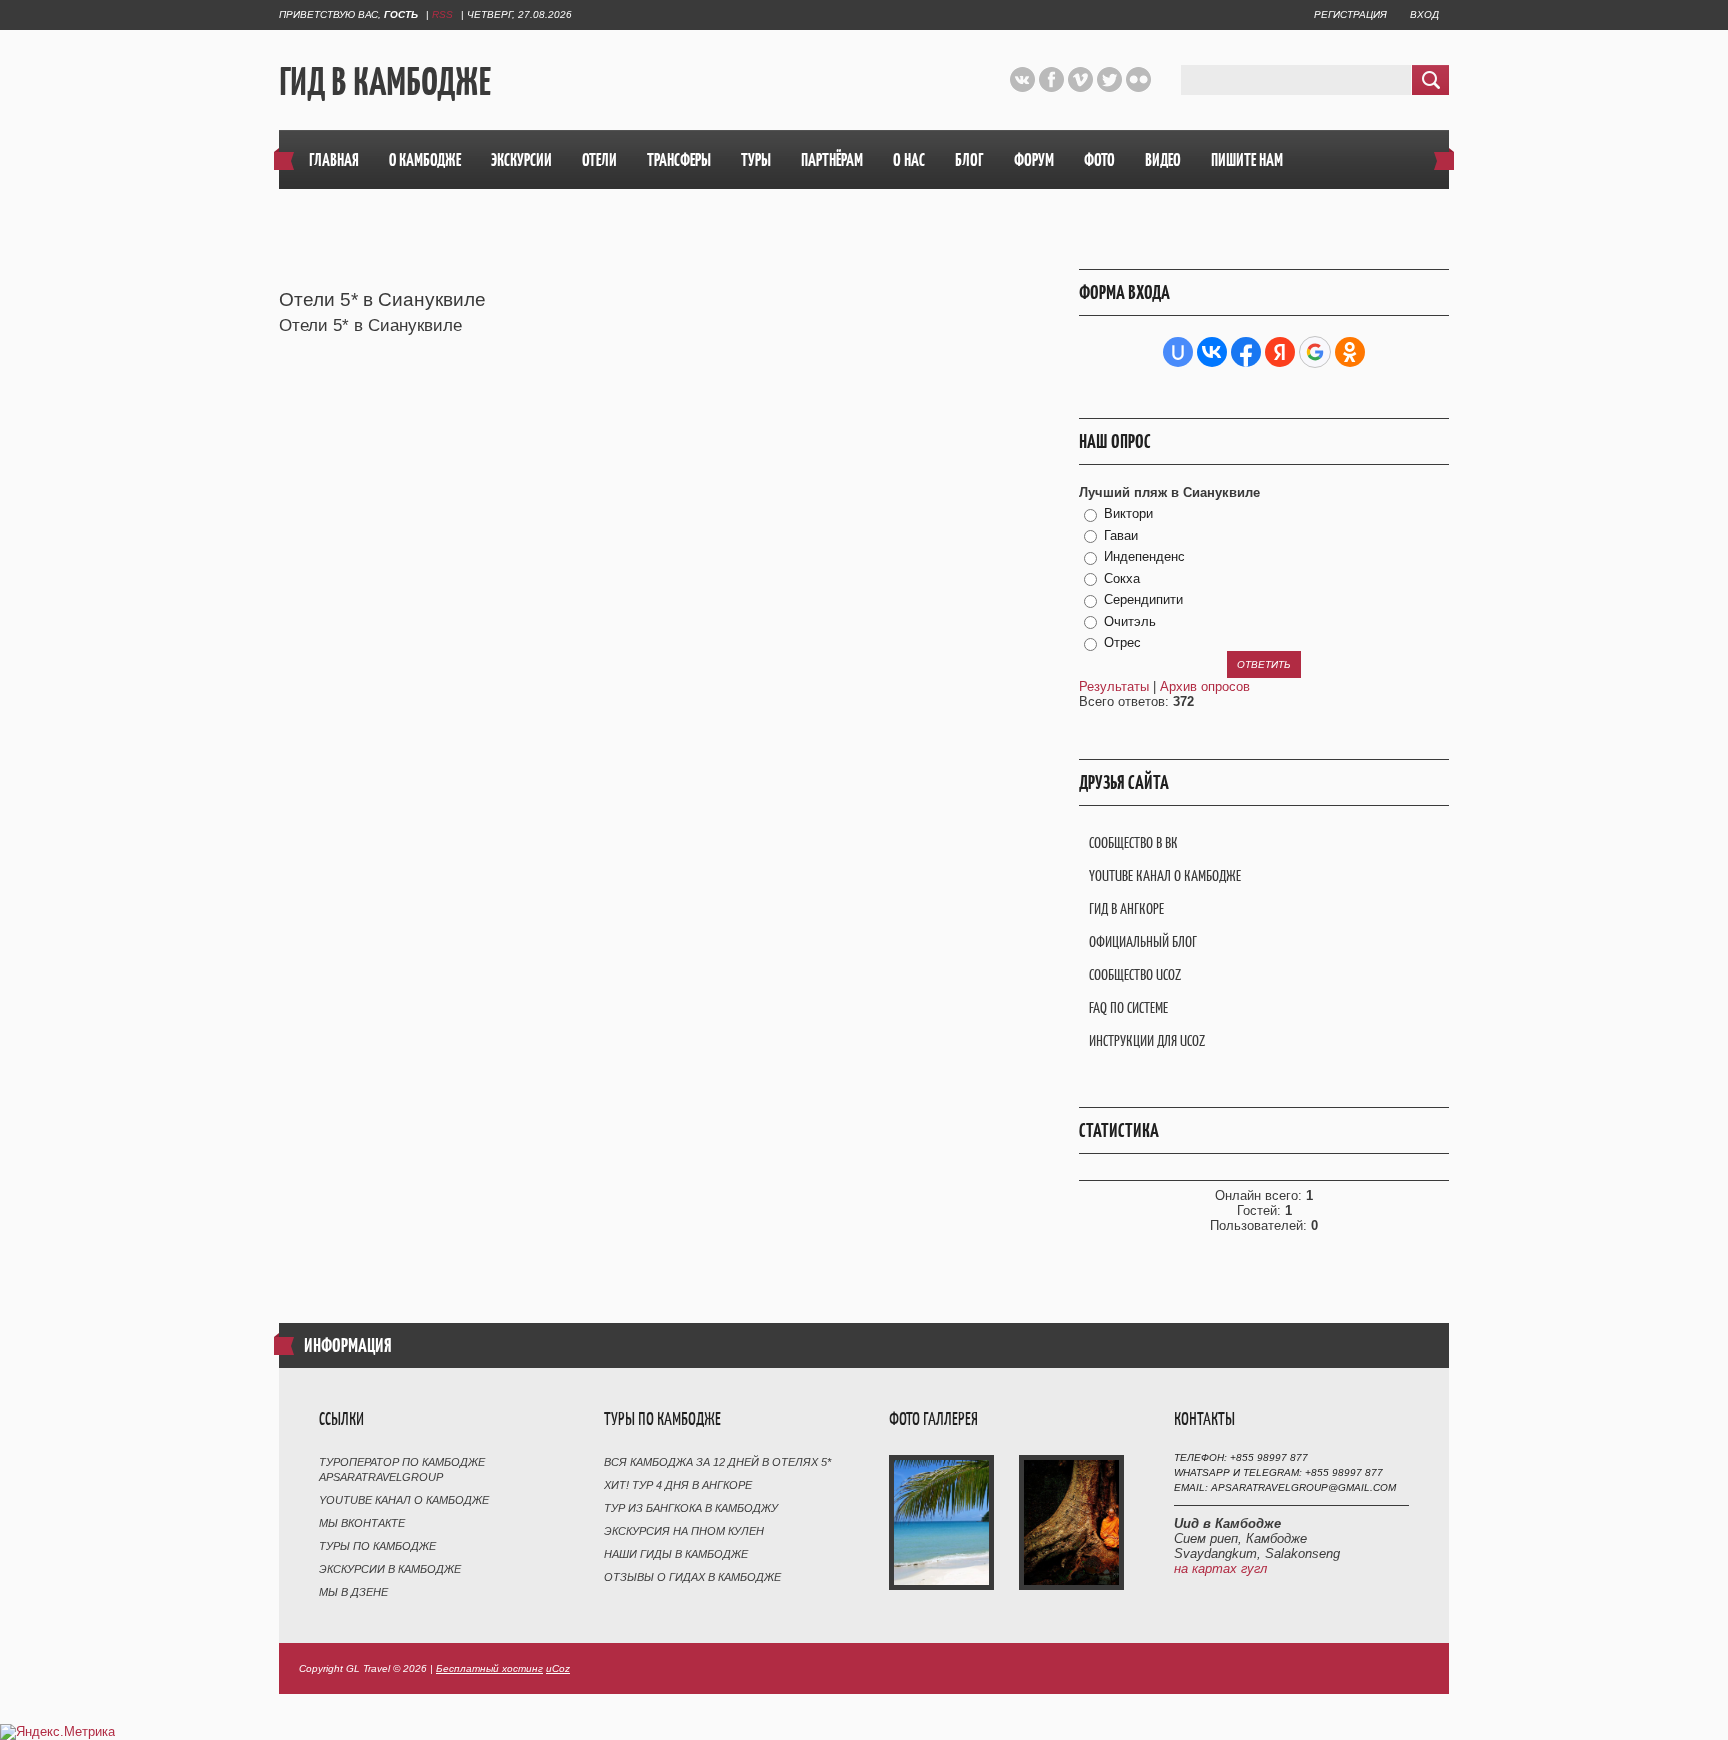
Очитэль (1130, 621)
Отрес (1122, 642)
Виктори (1128, 513)
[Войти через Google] (1315, 352)
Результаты (1114, 686)
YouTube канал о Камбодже (1165, 875)
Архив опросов (1205, 686)
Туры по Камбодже (377, 1546)
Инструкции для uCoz (1147, 1040)
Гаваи (1121, 535)
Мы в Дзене (353, 1592)
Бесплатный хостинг (489, 1668)
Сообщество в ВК (1133, 842)
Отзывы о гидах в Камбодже (692, 1577)
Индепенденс (1144, 556)
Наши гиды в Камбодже (676, 1554)
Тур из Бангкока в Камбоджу (691, 1508)
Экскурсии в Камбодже (390, 1569)
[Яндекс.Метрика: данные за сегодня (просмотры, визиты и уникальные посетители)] (57, 1732)
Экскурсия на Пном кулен (684, 1531)
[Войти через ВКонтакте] (1212, 352)
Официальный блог (1143, 941)
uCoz (558, 1668)
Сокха (1122, 578)
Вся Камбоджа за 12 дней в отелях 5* (717, 1462)
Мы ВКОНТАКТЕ (362, 1523)
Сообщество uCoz (1135, 974)
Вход (1424, 14)
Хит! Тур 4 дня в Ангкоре (678, 1485)
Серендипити (1143, 599)
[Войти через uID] (1178, 352)
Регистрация (1350, 14)
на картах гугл (1220, 1568)
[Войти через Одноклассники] (1350, 352)
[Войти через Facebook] (1246, 352)
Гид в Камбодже (385, 81)
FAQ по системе (1128, 1007)
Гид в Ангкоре (1126, 908)
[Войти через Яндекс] (1280, 352)
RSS (442, 14)
